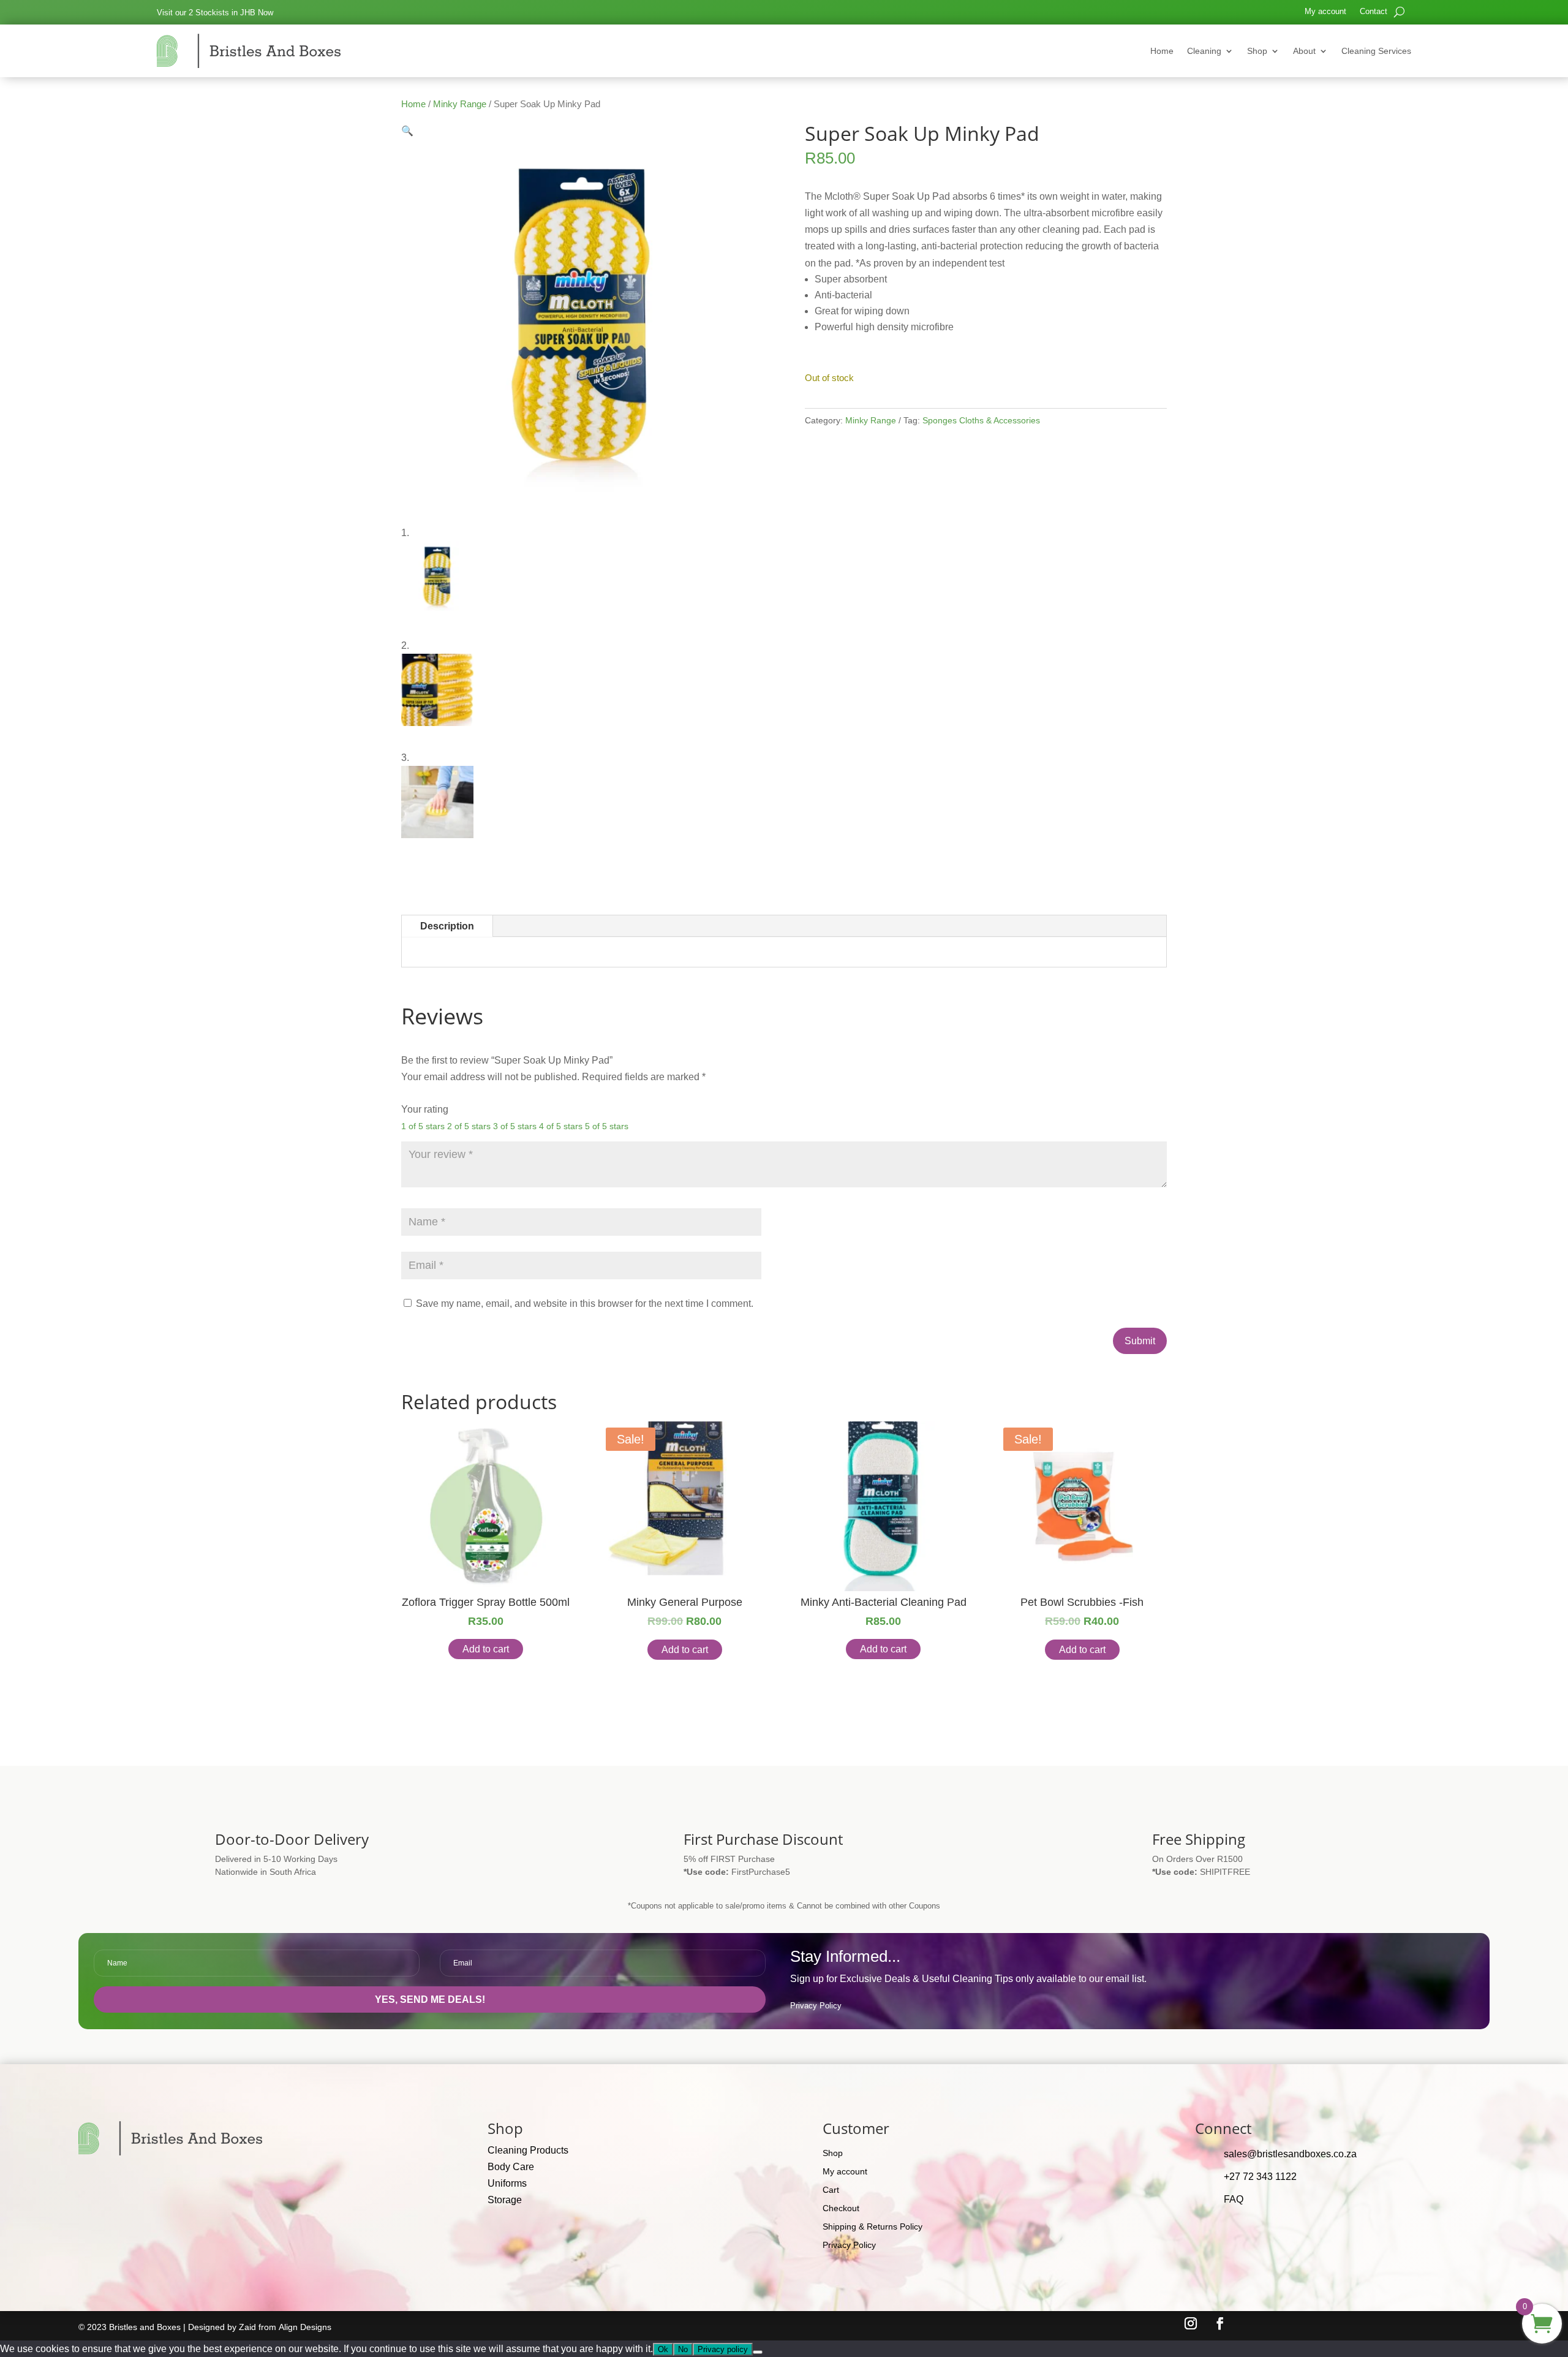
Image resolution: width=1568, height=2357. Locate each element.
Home (1162, 51)
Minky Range (460, 104)
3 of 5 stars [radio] (515, 1126)
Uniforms (507, 2183)
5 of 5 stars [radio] (607, 1126)
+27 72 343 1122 (1260, 2177)
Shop (1257, 51)
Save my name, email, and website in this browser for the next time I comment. (585, 1303)
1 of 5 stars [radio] (423, 1126)
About (1304, 51)
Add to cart (486, 1649)
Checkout (841, 2208)
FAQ (1234, 2199)
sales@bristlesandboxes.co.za (1290, 2154)
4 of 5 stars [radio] (561, 1126)
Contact (1374, 12)
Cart (831, 2190)
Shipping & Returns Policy (873, 2227)
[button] (407, 131)
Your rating (425, 1109)
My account (1325, 12)
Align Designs (305, 2327)
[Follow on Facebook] (1220, 2323)
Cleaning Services (1376, 51)
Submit (1140, 1341)
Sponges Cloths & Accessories (981, 420)
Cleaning (1204, 51)
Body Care (511, 2167)
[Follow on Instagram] (1191, 2323)
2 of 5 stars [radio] (469, 1126)
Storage (505, 2200)
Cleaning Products (528, 2150)
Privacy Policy (816, 2006)
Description (447, 926)
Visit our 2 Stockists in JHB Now (215, 13)
